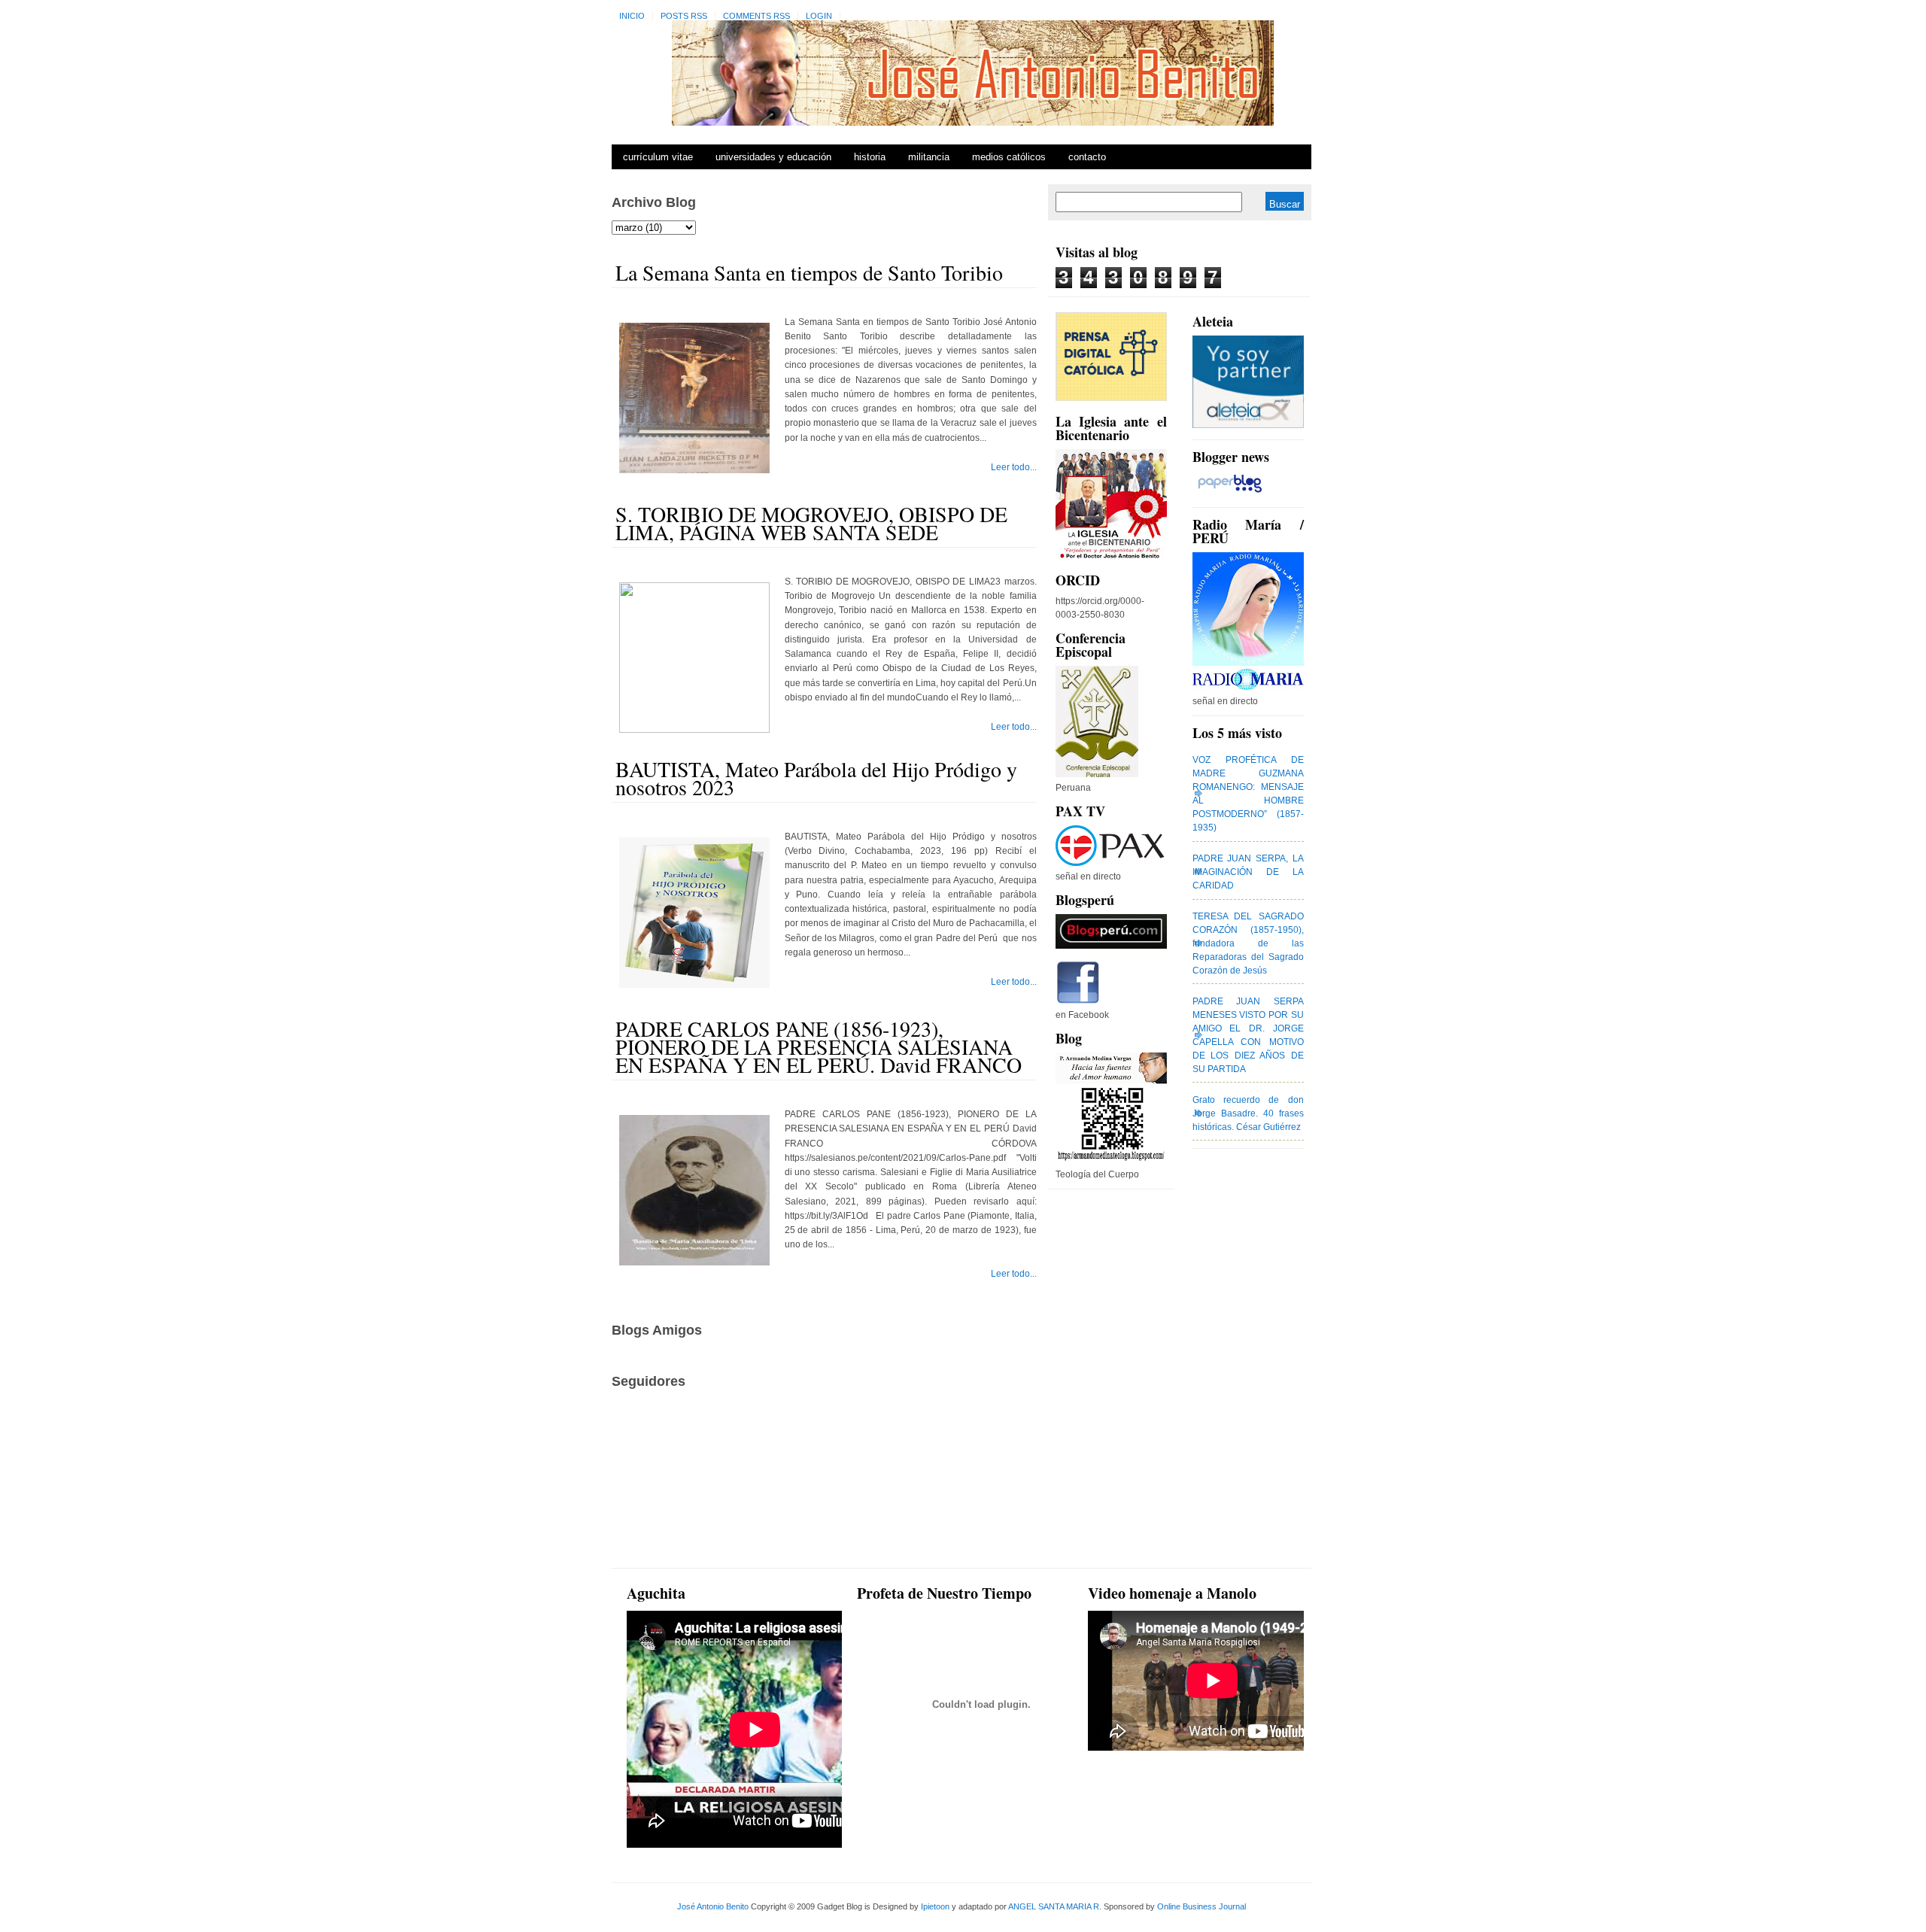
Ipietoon (935, 1906)
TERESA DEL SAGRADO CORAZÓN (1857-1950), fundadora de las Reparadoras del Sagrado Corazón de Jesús (1248, 943)
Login (819, 16)
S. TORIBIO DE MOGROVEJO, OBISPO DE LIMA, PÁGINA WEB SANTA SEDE (811, 523)
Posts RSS (684, 16)
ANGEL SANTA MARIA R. (1055, 1906)
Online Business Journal (1201, 1906)
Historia (870, 157)
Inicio (632, 16)
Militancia (929, 157)
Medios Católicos (1009, 157)
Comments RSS (756, 16)
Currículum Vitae (658, 157)
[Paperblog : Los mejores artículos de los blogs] (1230, 493)
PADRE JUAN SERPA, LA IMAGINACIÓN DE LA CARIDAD (1248, 872)
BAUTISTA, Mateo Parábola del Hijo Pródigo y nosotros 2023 (816, 778)
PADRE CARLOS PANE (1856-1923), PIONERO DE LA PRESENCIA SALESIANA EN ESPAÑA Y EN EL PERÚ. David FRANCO (819, 1046)
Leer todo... (1014, 467)
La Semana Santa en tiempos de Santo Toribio (809, 272)
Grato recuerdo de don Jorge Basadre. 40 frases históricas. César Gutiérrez (1248, 1113)
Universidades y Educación (773, 157)
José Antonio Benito (713, 1906)
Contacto (1087, 157)
